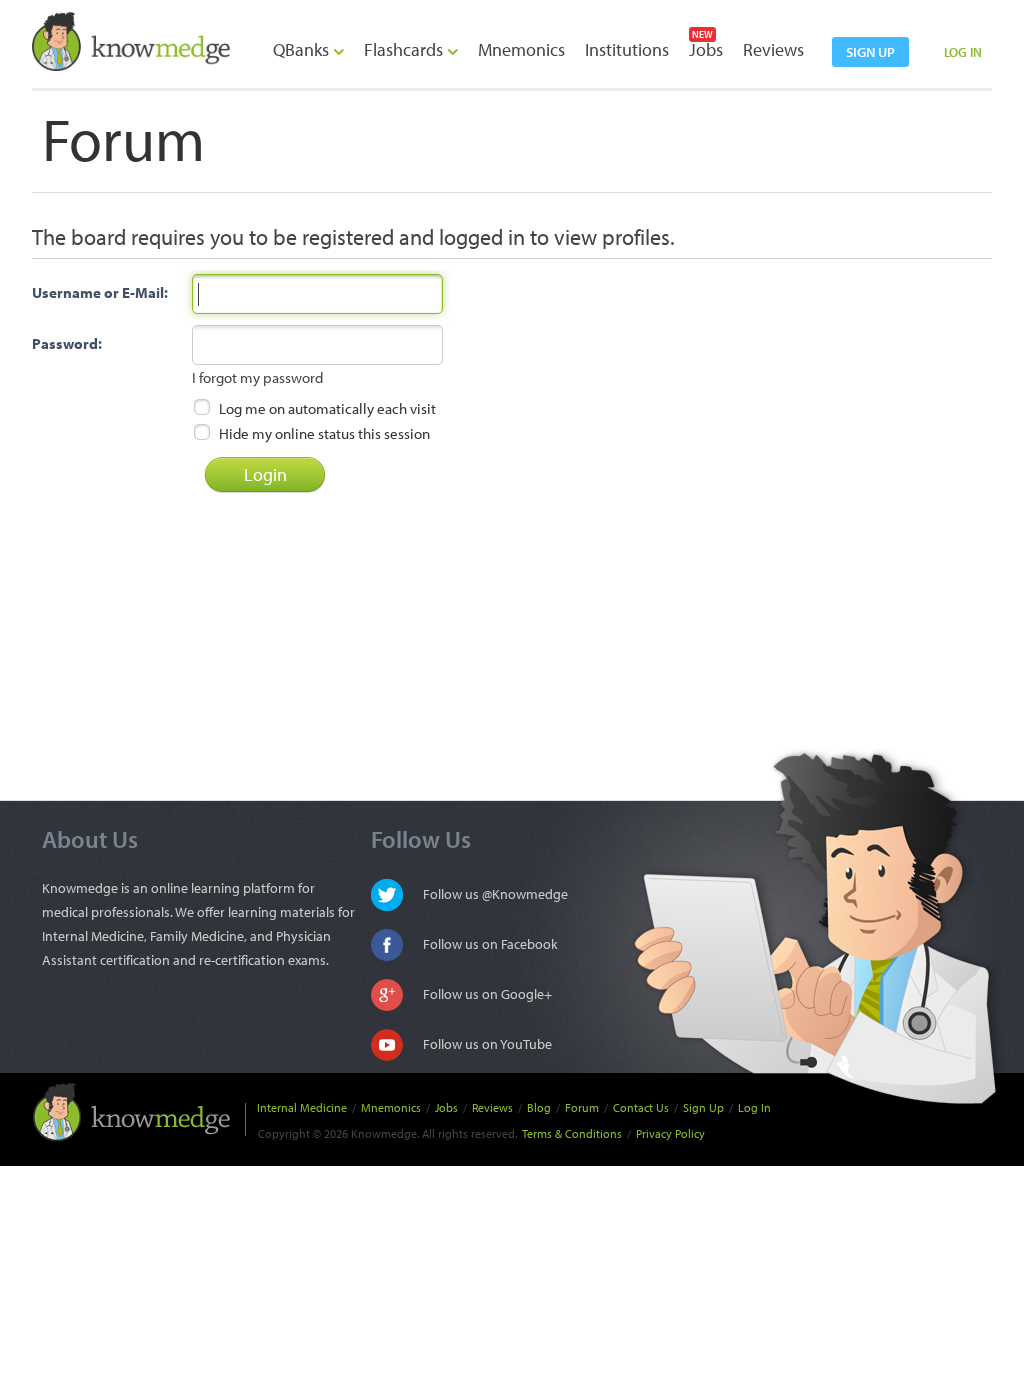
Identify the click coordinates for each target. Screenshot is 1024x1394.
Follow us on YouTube (487, 1044)
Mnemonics (521, 49)
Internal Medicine (302, 1107)
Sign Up (703, 1107)
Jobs (706, 49)
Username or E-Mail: (100, 292)
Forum (582, 1107)
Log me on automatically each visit (326, 408)
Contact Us (641, 1107)
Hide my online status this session (323, 433)
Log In (754, 1107)
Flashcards (405, 49)
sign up (870, 52)
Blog (539, 1107)
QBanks (303, 49)
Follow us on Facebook (490, 944)
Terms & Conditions (572, 1133)
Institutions (627, 49)
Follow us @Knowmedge (495, 894)
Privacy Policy (670, 1133)
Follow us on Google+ (487, 994)
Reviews (773, 49)
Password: (67, 343)
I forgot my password (257, 377)
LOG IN (963, 52)
